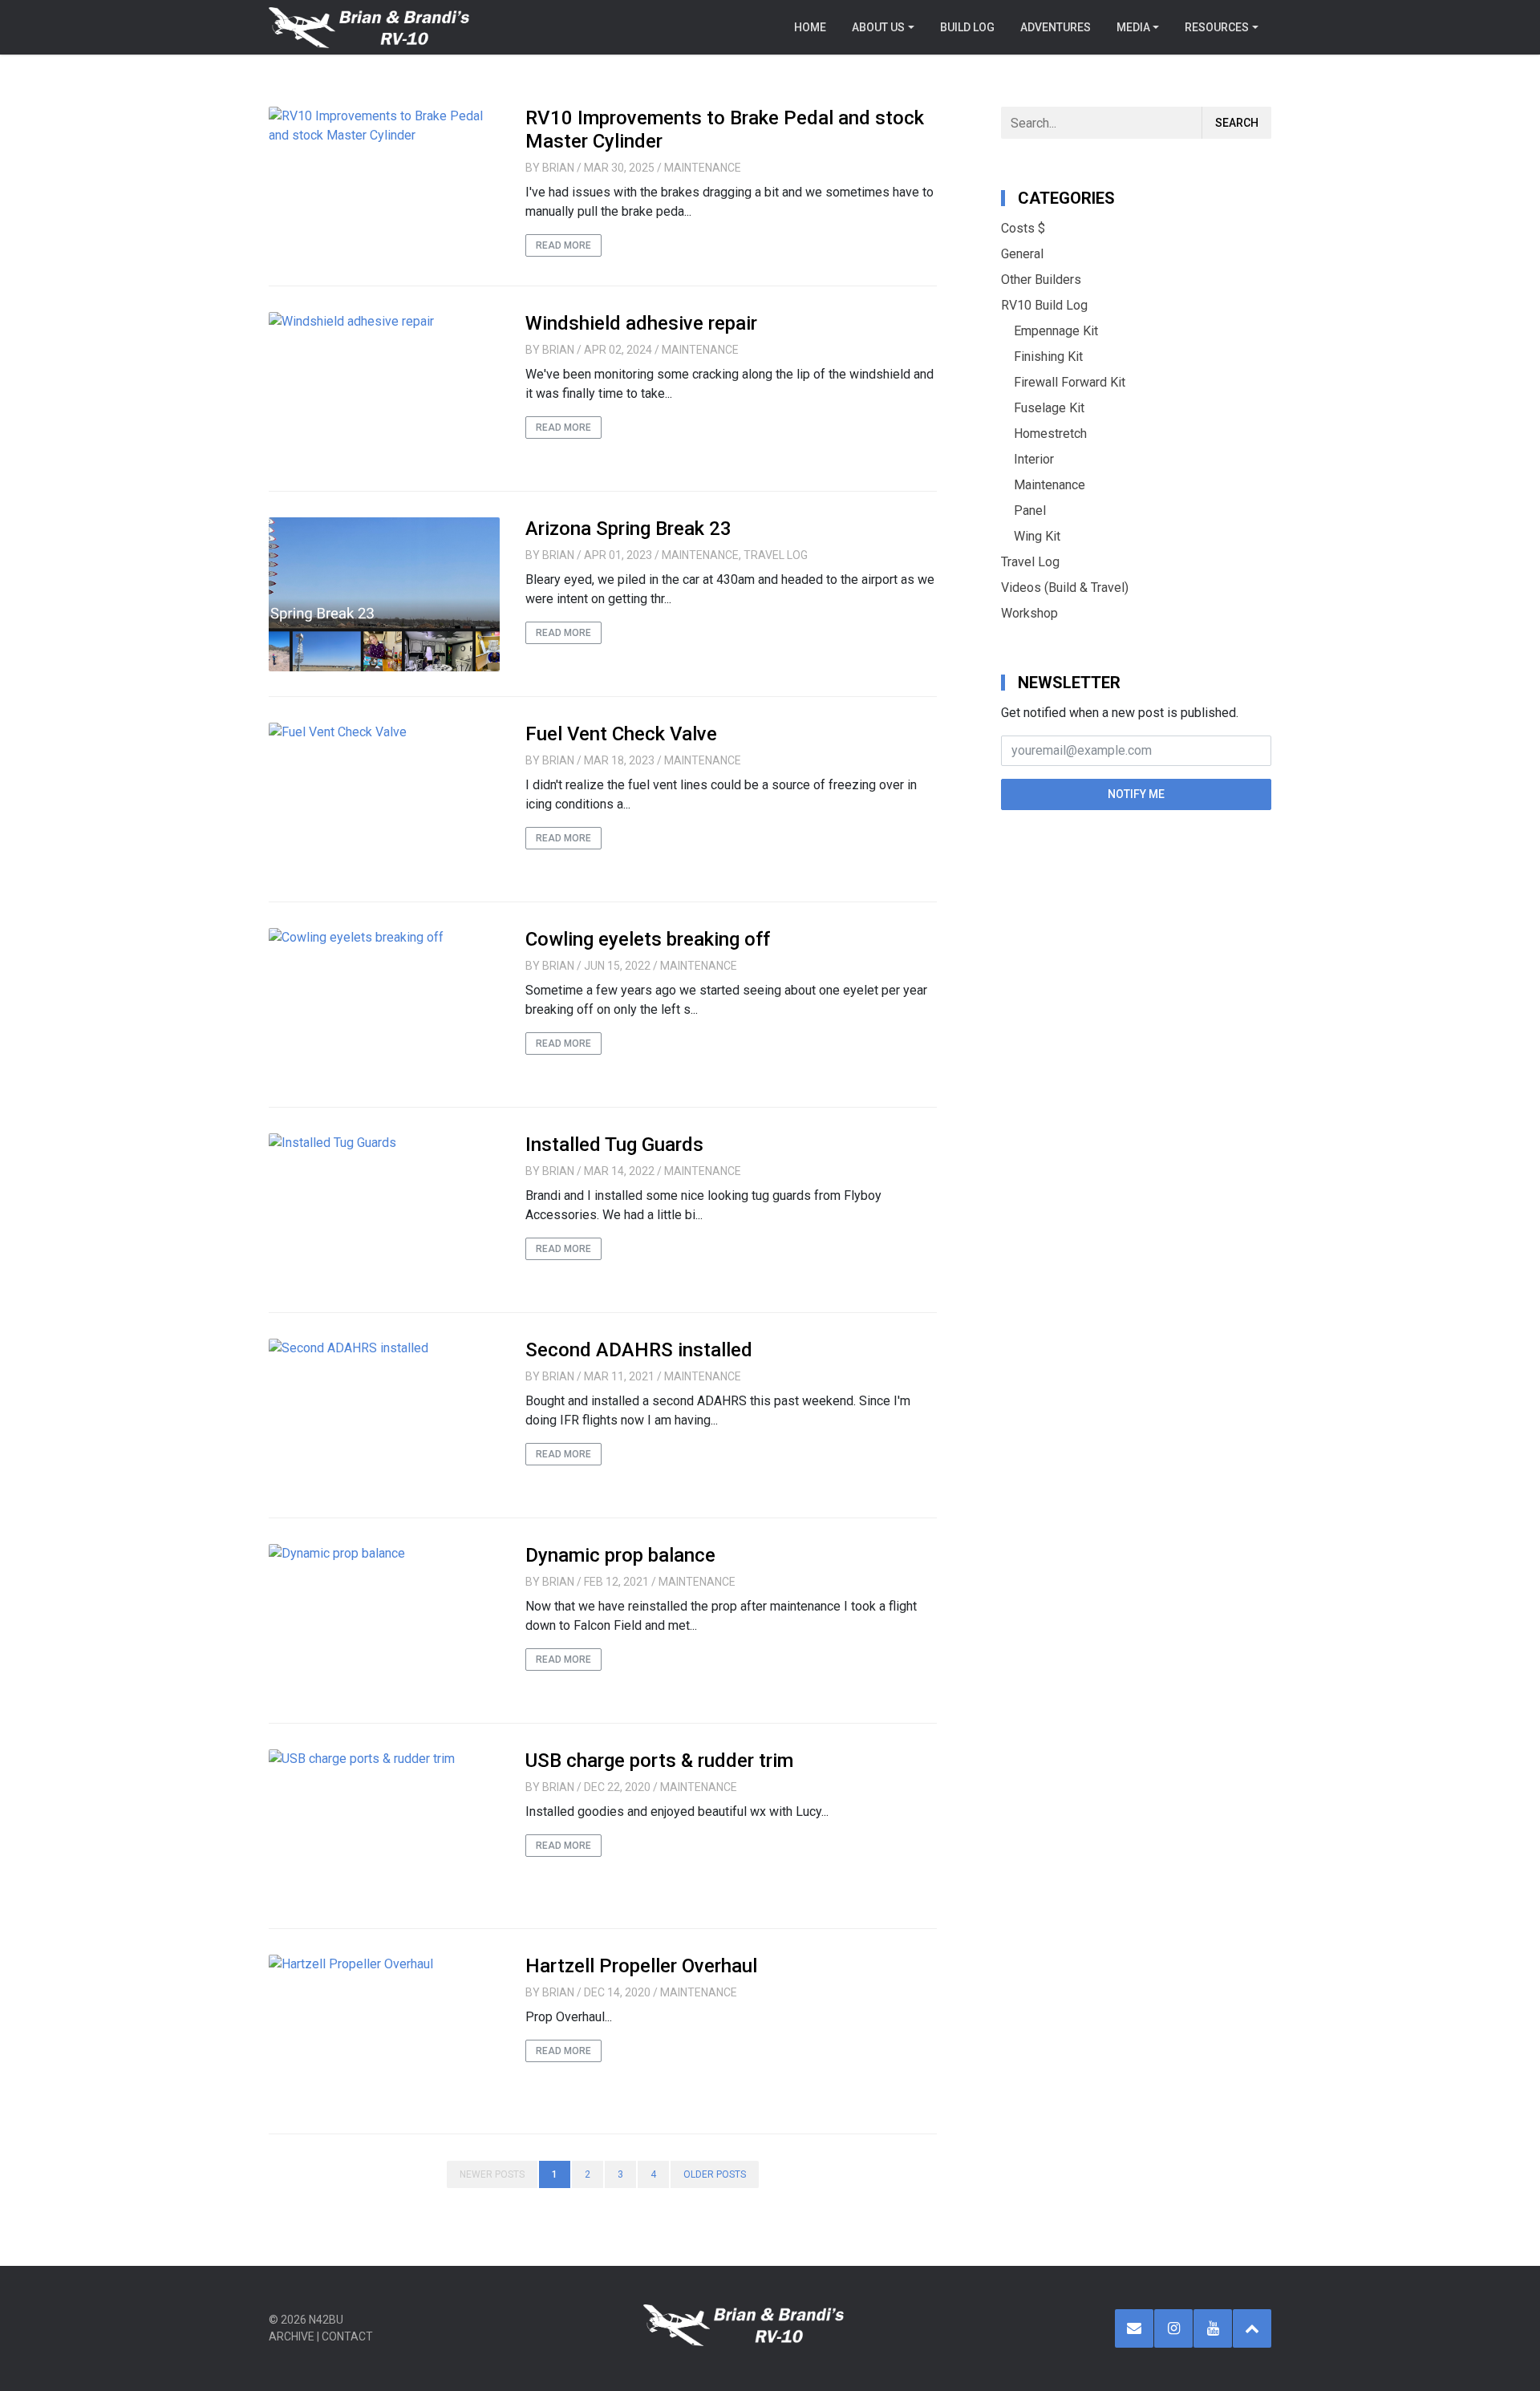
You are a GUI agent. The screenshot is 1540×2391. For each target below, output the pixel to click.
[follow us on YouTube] (1213, 2328)
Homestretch (1050, 434)
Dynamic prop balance (620, 1555)
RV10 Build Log (1044, 305)
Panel (1030, 511)
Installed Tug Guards (614, 1145)
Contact (347, 2336)
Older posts (715, 2174)
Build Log (967, 27)
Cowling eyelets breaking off (648, 939)
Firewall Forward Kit (1070, 382)
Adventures (1056, 27)
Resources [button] (1217, 27)
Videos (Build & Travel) (1065, 588)
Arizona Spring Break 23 (628, 529)
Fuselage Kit (1049, 408)
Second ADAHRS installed (639, 1350)
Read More (563, 245)
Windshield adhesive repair (641, 323)
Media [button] (1133, 27)
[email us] (1134, 2328)
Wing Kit (1037, 536)
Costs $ (1023, 228)
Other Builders (1041, 280)
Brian (558, 168)
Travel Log (776, 555)
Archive (292, 2336)
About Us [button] (878, 27)
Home (810, 27)
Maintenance (703, 168)
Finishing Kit (1048, 357)
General (1022, 254)
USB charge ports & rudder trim (659, 1761)
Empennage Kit (1056, 331)
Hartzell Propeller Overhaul (641, 1966)
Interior (1034, 459)
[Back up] (1252, 2328)
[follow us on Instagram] (1173, 2328)
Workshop (1029, 613)
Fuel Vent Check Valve (621, 734)
